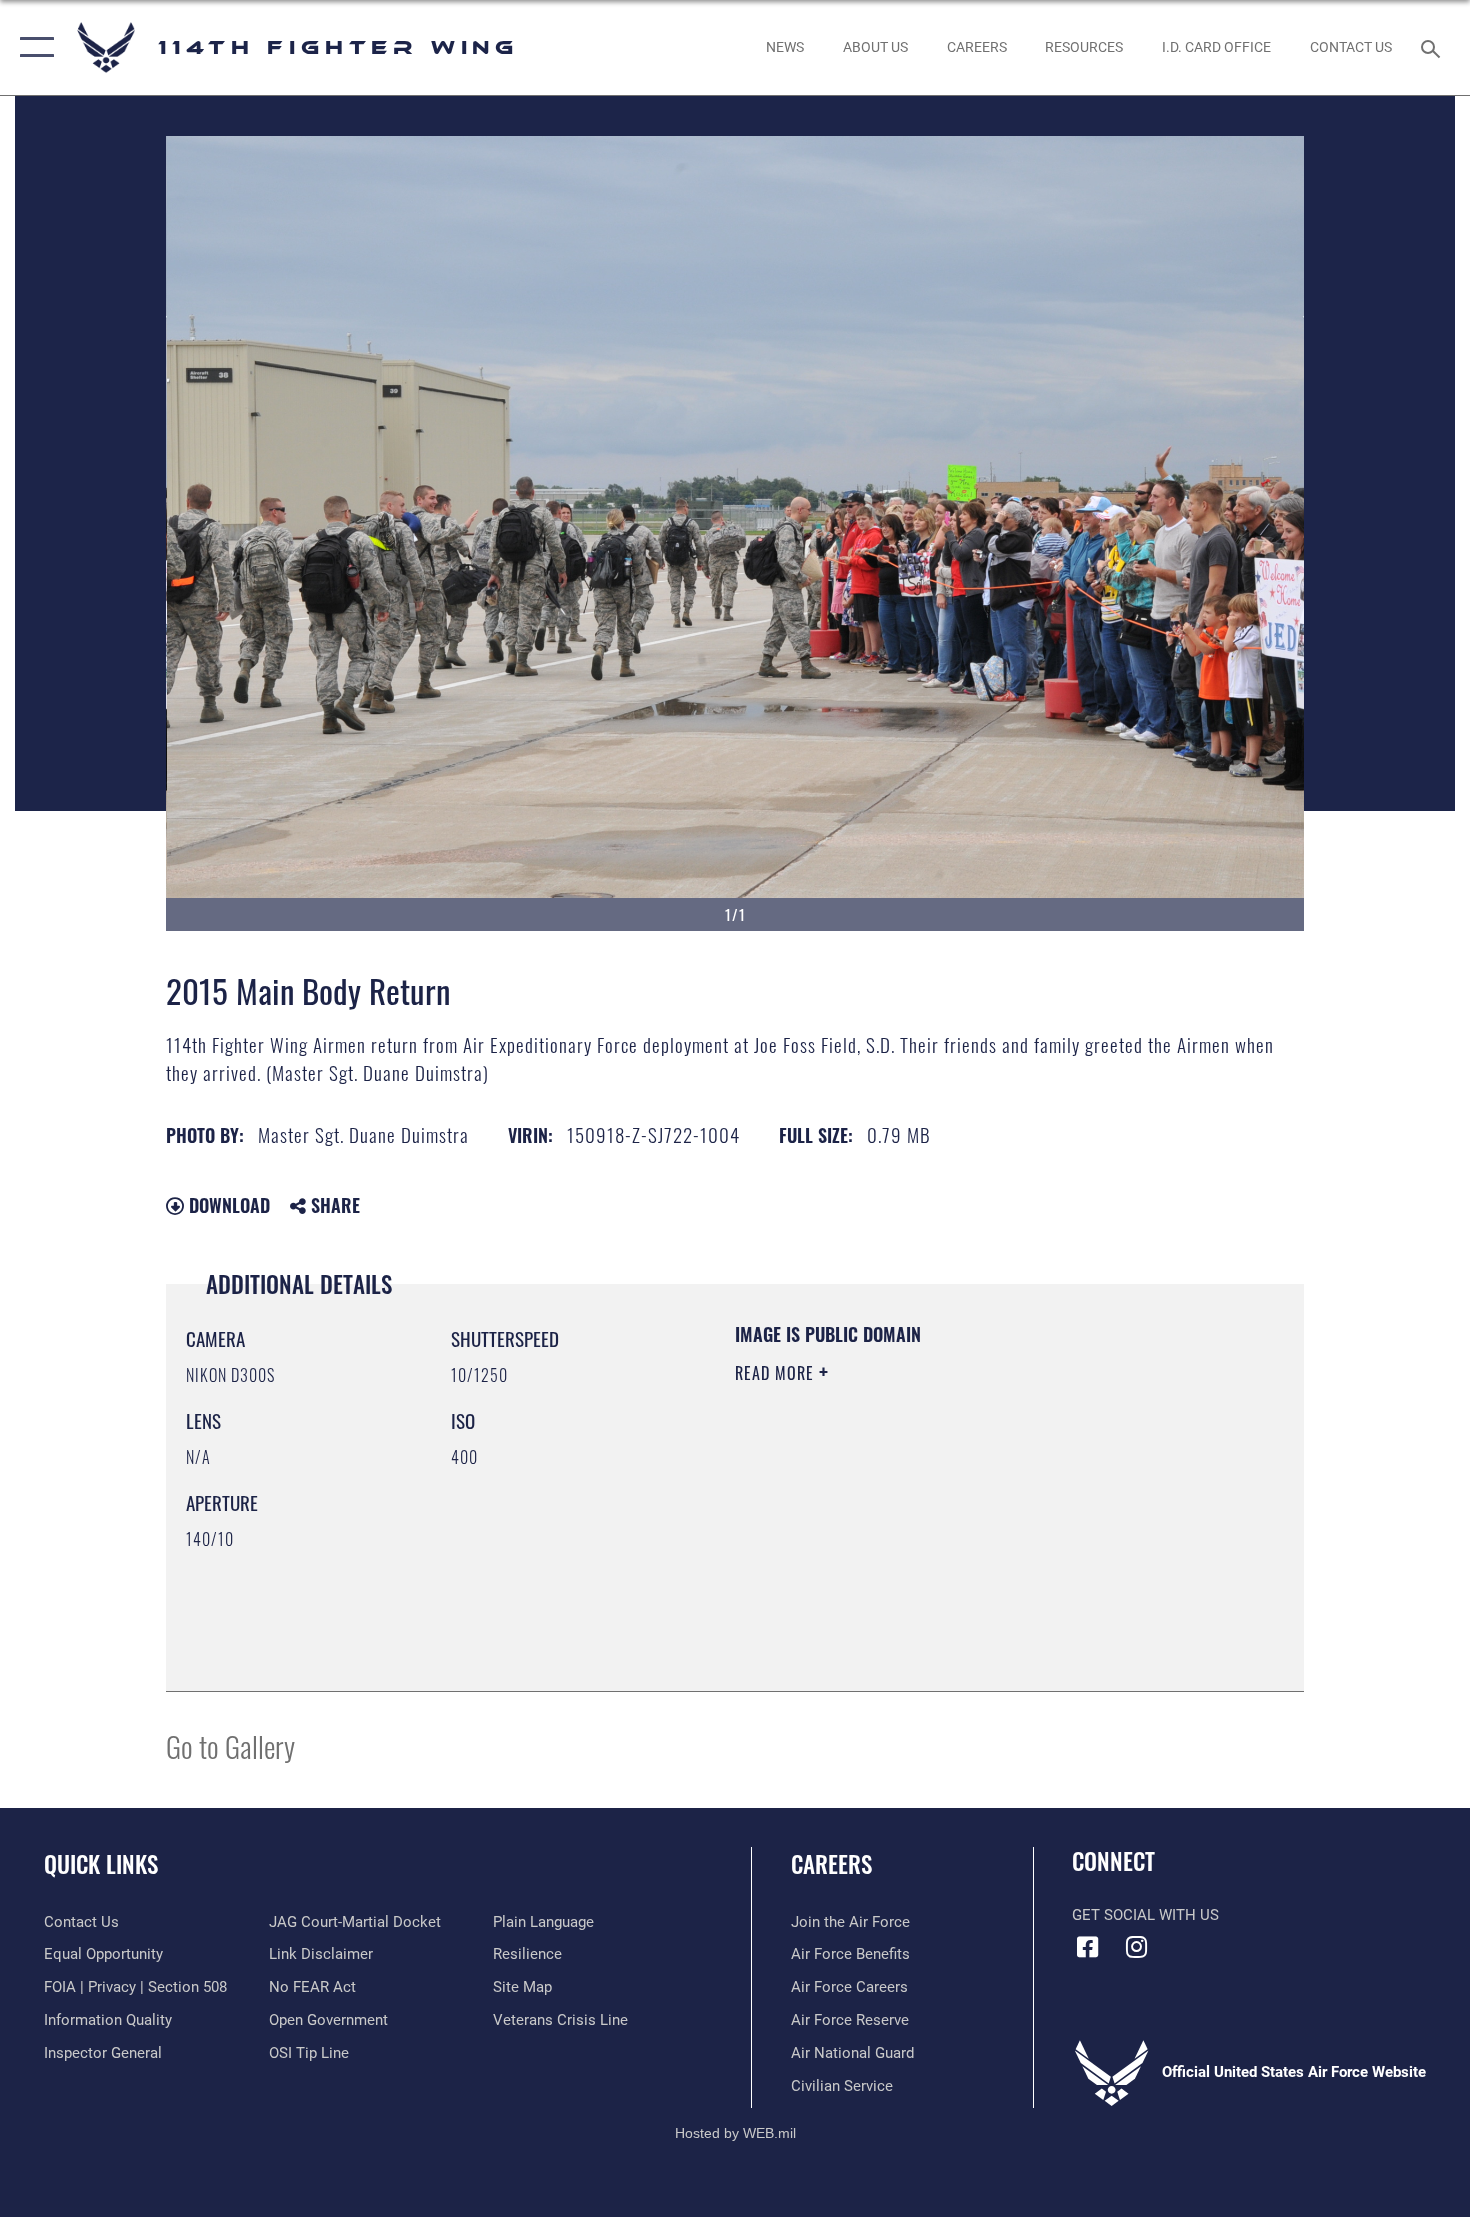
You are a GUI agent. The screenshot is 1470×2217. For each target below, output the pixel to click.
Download (227, 1205)
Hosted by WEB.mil (735, 2133)
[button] (32, 47)
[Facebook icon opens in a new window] (1087, 1947)
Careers (831, 1864)
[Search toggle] (1433, 47)
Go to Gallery (230, 1745)
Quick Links (101, 1864)
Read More (777, 1373)
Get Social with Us (1145, 1915)
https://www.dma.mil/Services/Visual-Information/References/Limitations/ (969, 1528)
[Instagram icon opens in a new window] (1137, 1947)
